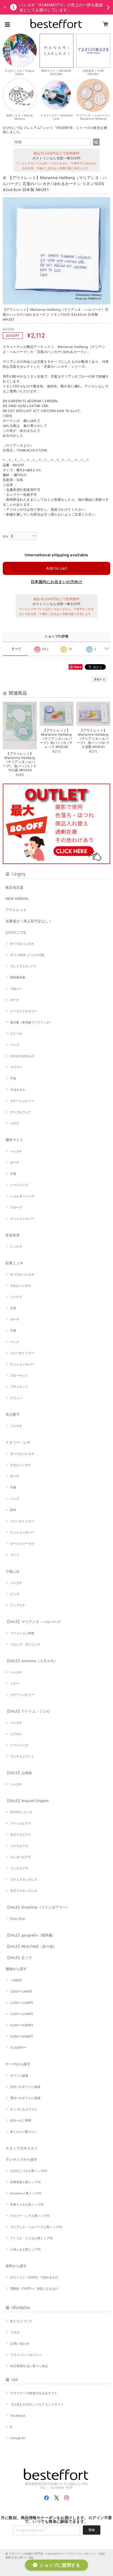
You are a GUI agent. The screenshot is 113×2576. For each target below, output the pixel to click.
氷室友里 (13, 1235)
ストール (16, 1034)
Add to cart (56, 568)
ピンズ (15, 1594)
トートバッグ (19, 1185)
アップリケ (18, 1605)
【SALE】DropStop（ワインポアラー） (38, 1907)
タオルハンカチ (21, 1286)
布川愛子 (13, 1414)
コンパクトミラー (22, 1353)
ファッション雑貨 (22, 1633)
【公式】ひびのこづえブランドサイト (37, 2404)
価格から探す (16, 1969)
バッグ (15, 1045)
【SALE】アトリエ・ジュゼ (28, 1711)
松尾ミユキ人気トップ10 (27, 2204)
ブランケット (19, 1387)
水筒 (13, 1308)
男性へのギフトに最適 (25, 2098)
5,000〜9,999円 (22, 2036)
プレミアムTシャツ (23, 966)
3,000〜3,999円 (22, 2014)
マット (15, 1555)
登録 (92, 2530)
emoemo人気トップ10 (26, 2193)
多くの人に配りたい (24, 2132)
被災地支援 (14, 887)
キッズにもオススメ (24, 2109)
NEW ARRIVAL (17, 899)
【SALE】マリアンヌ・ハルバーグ (33, 1622)
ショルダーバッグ (22, 1196)
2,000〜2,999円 (22, 2003)
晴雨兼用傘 (18, 977)
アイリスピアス (21, 1823)
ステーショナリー (22, 1101)
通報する (100, 679)
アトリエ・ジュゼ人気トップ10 (31, 2238)
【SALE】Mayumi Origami (27, 1801)
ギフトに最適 (19, 2076)
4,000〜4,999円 (22, 2025)
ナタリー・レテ (18, 1442)
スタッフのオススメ (22, 2148)
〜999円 (16, 1980)
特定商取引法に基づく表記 (29, 2366)
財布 (13, 1510)
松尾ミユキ (14, 1263)
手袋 (13, 1078)
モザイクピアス (21, 1835)
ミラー (15, 1683)
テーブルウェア (21, 1112)
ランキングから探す (22, 2159)
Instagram (18, 2438)
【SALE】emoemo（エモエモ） (32, 1661)
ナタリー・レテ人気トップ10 (30, 2216)
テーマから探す (18, 2064)
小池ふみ (13, 1571)
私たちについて (21, 2321)
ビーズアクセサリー (24, 1011)
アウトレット (16, 910)
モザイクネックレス (24, 1891)
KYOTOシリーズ (21, 1812)
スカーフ (16, 1207)
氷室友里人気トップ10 (25, 2182)
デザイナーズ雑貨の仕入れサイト (34, 2393)
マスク (15, 1123)
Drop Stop (18, 1919)
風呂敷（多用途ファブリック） (31, 1022)
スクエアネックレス (24, 1880)
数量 (6, 536)
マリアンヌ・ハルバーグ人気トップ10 (36, 2227)
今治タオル (18, 1090)
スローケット (19, 1375)
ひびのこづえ (16, 932)
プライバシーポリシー (26, 2355)
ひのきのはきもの (22, 1056)
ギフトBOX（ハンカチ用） (28, 955)
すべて (17, 649)
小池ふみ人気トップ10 (25, 2249)
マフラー (16, 1067)
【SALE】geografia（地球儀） (30, 1935)
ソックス (16, 1247)
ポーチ (15, 1000)
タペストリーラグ (22, 1544)
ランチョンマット (22, 1756)
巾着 (13, 1174)
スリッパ (16, 1398)
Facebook (18, 2416)
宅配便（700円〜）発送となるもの (34, 2289)
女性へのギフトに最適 (25, 2087)
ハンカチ (16, 1151)
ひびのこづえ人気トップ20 (29, 2171)
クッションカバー (22, 1219)
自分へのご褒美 (21, 2120)
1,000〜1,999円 (21, 1991)
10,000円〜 (18, 2048)
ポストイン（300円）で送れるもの (34, 2277)
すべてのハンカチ (22, 944)
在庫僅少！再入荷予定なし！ (29, 921)
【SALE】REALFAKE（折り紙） (31, 1946)
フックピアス (19, 1868)
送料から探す (16, 2266)
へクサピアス (19, 1846)
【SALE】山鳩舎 (19, 1773)
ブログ (15, 2332)
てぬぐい (16, 989)
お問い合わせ (20, 2344)
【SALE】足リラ (19, 1958)
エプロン (16, 1734)
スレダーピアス (21, 1857)
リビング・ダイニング (25, 1644)
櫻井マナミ (14, 1140)
